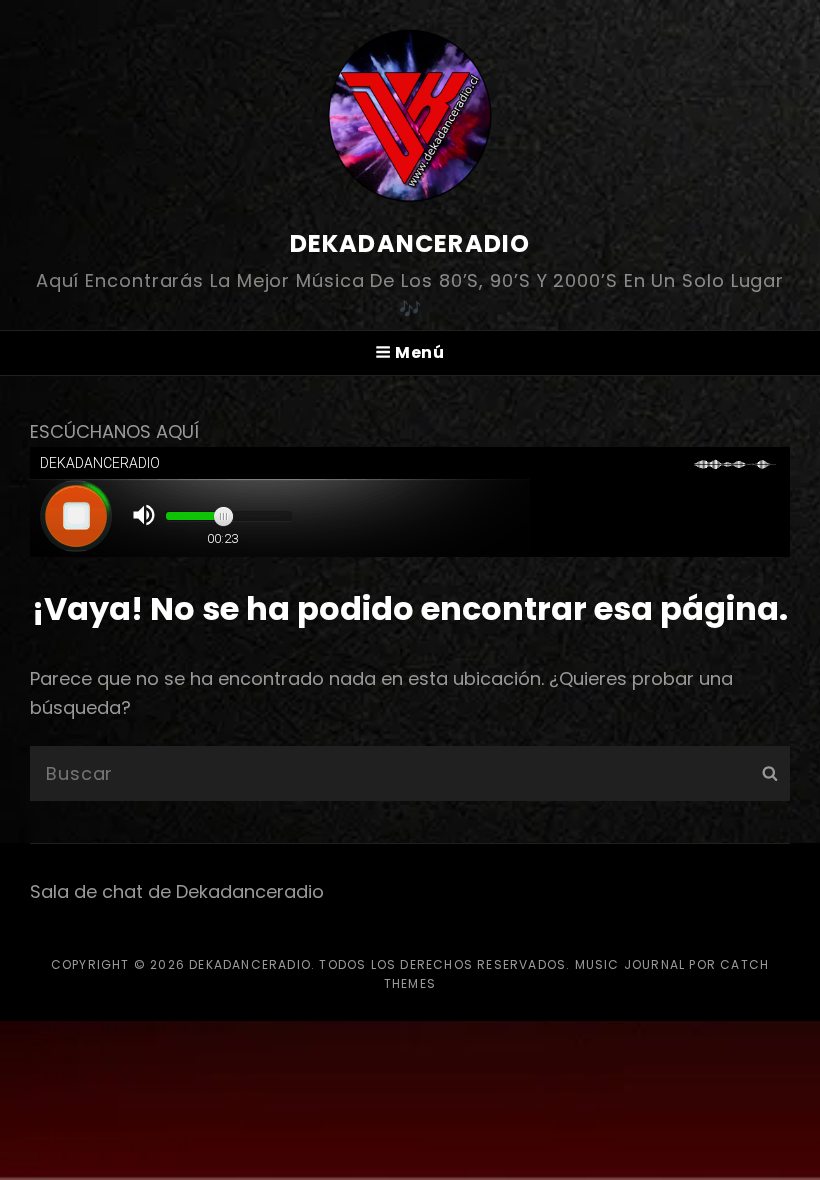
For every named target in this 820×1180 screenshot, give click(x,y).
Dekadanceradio (410, 243)
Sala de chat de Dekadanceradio (177, 891)
